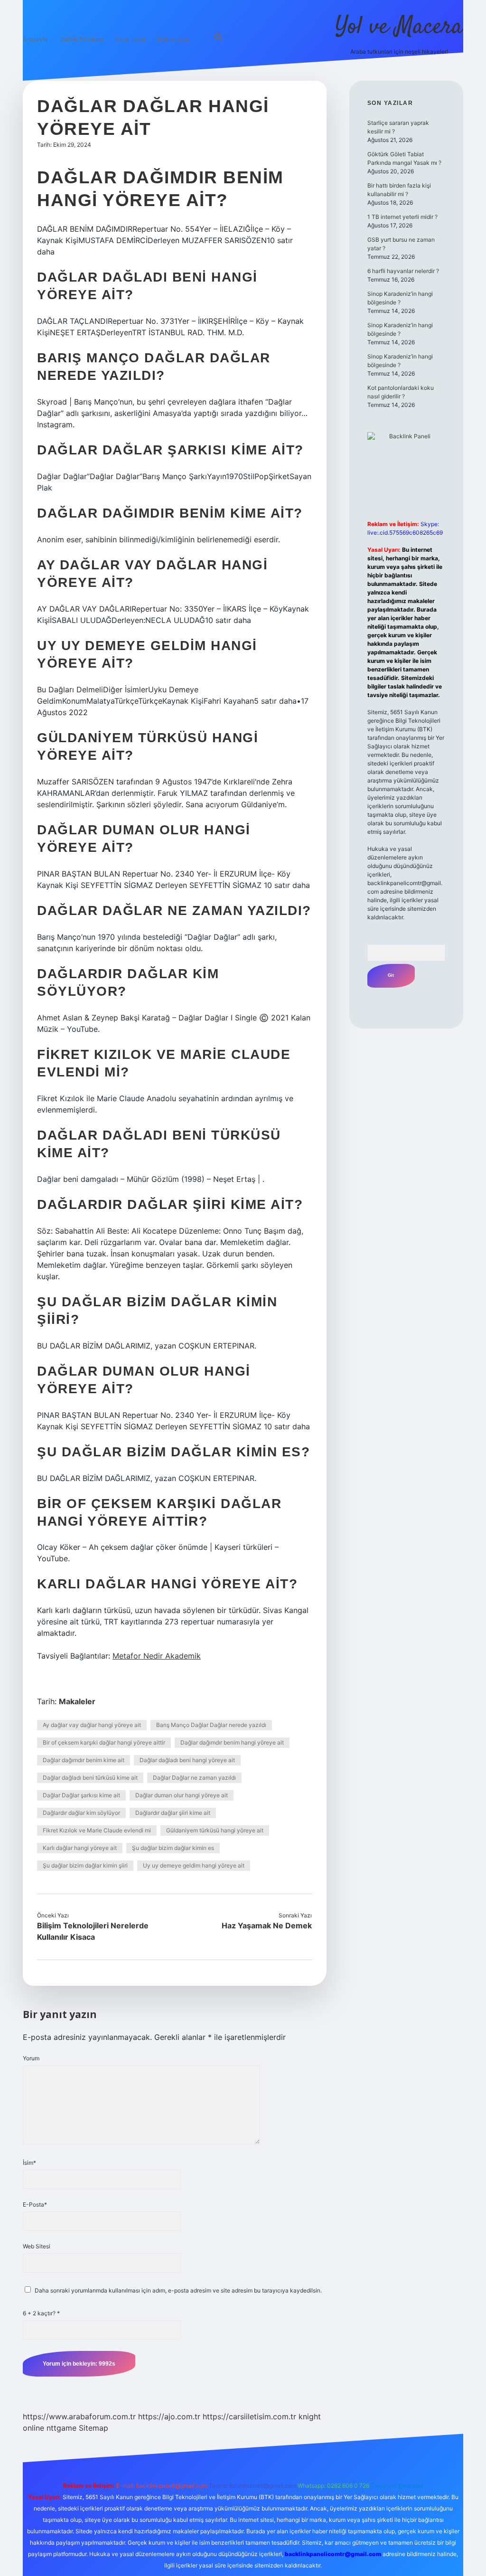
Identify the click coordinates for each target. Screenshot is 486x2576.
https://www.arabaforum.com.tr (79, 2416)
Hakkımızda (173, 39)
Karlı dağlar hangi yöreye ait (80, 1848)
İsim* (29, 2163)
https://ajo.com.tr (169, 2416)
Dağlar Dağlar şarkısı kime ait (81, 1795)
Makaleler (77, 1701)
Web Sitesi (37, 2246)
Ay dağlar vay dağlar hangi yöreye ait (92, 1725)
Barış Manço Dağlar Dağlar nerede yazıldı (211, 1725)
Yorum (31, 2058)
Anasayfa (35, 39)
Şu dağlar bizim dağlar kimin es (173, 1848)
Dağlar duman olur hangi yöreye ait (182, 1795)
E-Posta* (35, 2204)
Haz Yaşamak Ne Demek (267, 1925)
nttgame (61, 2428)
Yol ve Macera (399, 27)
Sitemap (93, 2428)
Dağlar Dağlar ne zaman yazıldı (194, 1778)
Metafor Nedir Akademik (157, 1656)
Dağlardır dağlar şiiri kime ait (173, 1813)
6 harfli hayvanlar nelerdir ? (403, 271)
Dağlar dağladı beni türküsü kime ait (90, 1778)
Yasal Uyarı (130, 39)
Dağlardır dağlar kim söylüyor (81, 1813)
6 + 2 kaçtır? (41, 2313)
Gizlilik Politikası (82, 39)
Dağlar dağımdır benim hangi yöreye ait (232, 1742)
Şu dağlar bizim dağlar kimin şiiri (85, 1865)
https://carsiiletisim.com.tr (249, 2416)
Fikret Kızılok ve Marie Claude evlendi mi (97, 1830)
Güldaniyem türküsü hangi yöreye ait (215, 1830)
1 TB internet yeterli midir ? (402, 217)
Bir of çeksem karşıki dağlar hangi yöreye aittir (104, 1742)
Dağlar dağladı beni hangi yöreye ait (187, 1760)
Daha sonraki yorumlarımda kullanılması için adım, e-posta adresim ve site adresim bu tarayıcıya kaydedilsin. (178, 2290)
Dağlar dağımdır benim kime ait (84, 1760)
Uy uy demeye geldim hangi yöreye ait (194, 1865)
